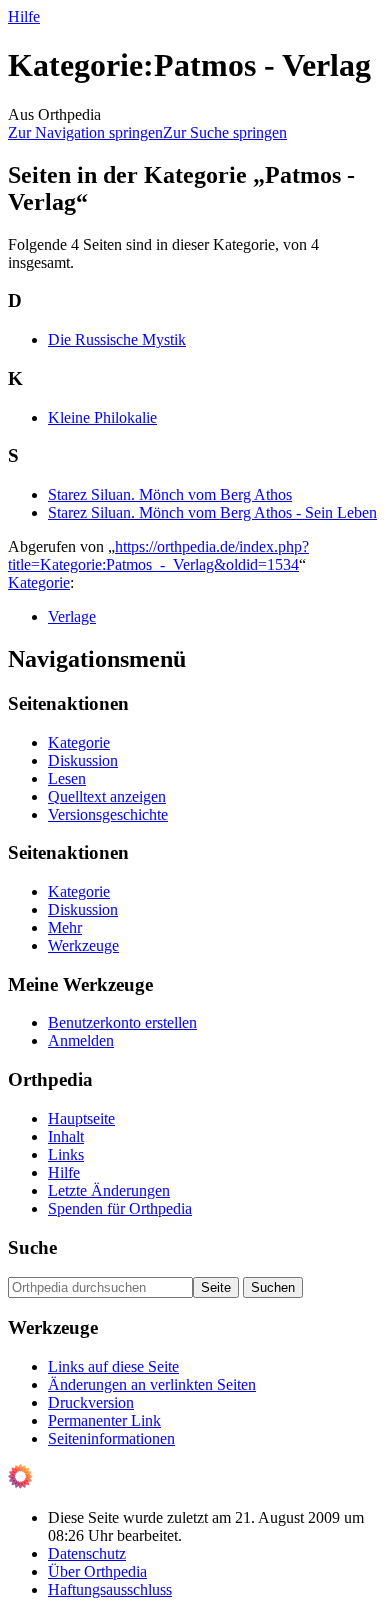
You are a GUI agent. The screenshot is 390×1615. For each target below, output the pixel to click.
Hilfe (24, 16)
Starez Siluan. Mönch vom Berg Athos (170, 494)
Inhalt (66, 1136)
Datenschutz (87, 1553)
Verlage (72, 616)
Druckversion (91, 1402)
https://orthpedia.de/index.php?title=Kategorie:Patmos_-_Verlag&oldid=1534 (158, 555)
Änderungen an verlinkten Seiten (152, 1384)
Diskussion (83, 760)
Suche (32, 1247)
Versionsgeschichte (108, 814)
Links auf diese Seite (113, 1366)
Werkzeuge (83, 945)
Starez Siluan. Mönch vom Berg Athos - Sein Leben (212, 512)
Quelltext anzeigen (107, 796)
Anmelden (81, 1040)
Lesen (67, 778)
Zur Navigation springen (85, 132)
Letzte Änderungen (109, 1190)
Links (66, 1154)
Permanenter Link (104, 1420)
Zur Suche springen (225, 132)
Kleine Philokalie (102, 417)
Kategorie (39, 582)
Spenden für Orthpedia (120, 1208)
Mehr (65, 927)
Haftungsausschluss (110, 1589)
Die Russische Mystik (117, 339)
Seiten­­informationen (111, 1438)
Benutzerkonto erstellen (122, 1022)
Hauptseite (81, 1118)
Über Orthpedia (97, 1571)
